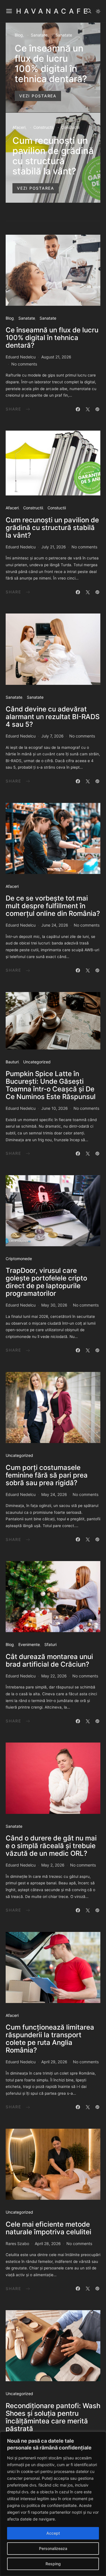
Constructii (43, 127)
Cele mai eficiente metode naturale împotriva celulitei (48, 2228)
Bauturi (12, 1062)
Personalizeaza (53, 2548)
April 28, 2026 (48, 2243)
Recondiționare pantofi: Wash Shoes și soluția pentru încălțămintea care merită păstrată (53, 2417)
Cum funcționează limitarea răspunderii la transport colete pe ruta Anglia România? (50, 2039)
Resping (53, 2564)
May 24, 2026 (54, 1494)
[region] (53, 2504)
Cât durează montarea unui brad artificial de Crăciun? (49, 1660)
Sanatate (39, 35)
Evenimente (29, 1644)
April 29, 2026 (54, 2062)
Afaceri (19, 127)
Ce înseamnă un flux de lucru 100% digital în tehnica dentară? (51, 64)
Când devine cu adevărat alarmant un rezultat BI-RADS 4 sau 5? (53, 717)
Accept (53, 2533)
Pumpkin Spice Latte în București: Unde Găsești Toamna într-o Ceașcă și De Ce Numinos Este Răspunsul (51, 1085)
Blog (19, 35)
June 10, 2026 (55, 1108)
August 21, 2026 (56, 357)
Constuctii (70, 127)
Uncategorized (37, 1062)
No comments (24, 364)
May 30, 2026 (54, 1305)
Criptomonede (19, 1259)
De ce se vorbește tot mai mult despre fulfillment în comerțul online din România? (53, 906)
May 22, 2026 (54, 1676)
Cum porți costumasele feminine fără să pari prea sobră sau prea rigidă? (47, 1475)
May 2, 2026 (53, 1865)
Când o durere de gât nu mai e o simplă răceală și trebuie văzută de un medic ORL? (51, 1846)
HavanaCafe (53, 11)
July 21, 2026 (54, 547)
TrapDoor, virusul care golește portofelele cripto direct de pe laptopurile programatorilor (46, 1282)
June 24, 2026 (55, 925)
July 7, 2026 (52, 736)
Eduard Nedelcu (21, 357)
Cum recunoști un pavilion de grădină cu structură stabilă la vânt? (53, 156)
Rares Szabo (17, 2243)
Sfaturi (50, 1644)
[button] (98, 11)
